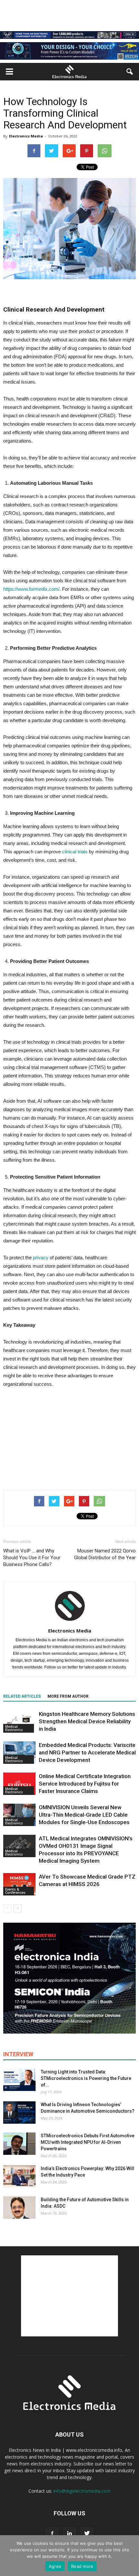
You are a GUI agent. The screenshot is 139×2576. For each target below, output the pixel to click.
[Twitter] (87, 2534)
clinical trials (75, 852)
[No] (131, 2556)
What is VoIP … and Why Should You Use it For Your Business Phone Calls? (32, 1558)
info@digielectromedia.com (82, 2491)
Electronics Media (26, 136)
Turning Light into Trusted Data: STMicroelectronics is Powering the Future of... (86, 2078)
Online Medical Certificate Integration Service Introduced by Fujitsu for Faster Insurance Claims (85, 1784)
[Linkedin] (69, 2534)
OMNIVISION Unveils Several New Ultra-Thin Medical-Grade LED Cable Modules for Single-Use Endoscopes (84, 1815)
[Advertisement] (69, 1437)
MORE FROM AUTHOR (68, 1696)
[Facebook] (52, 2534)
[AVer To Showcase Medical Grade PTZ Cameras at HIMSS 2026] (19, 1884)
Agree (55, 2566)
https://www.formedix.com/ (31, 589)
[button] (130, 72)
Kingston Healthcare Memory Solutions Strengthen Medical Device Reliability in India (87, 1721)
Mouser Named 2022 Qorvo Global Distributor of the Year (105, 1554)
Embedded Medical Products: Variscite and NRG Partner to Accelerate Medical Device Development (87, 1752)
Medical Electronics (14, 1728)
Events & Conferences (15, 1891)
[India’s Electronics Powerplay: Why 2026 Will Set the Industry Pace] (19, 2176)
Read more (82, 2566)
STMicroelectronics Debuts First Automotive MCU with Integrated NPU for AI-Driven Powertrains (88, 2142)
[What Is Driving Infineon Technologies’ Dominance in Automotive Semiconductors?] (19, 2113)
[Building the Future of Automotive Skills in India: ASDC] (19, 2208)
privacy (41, 1258)
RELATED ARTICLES (22, 1696)
